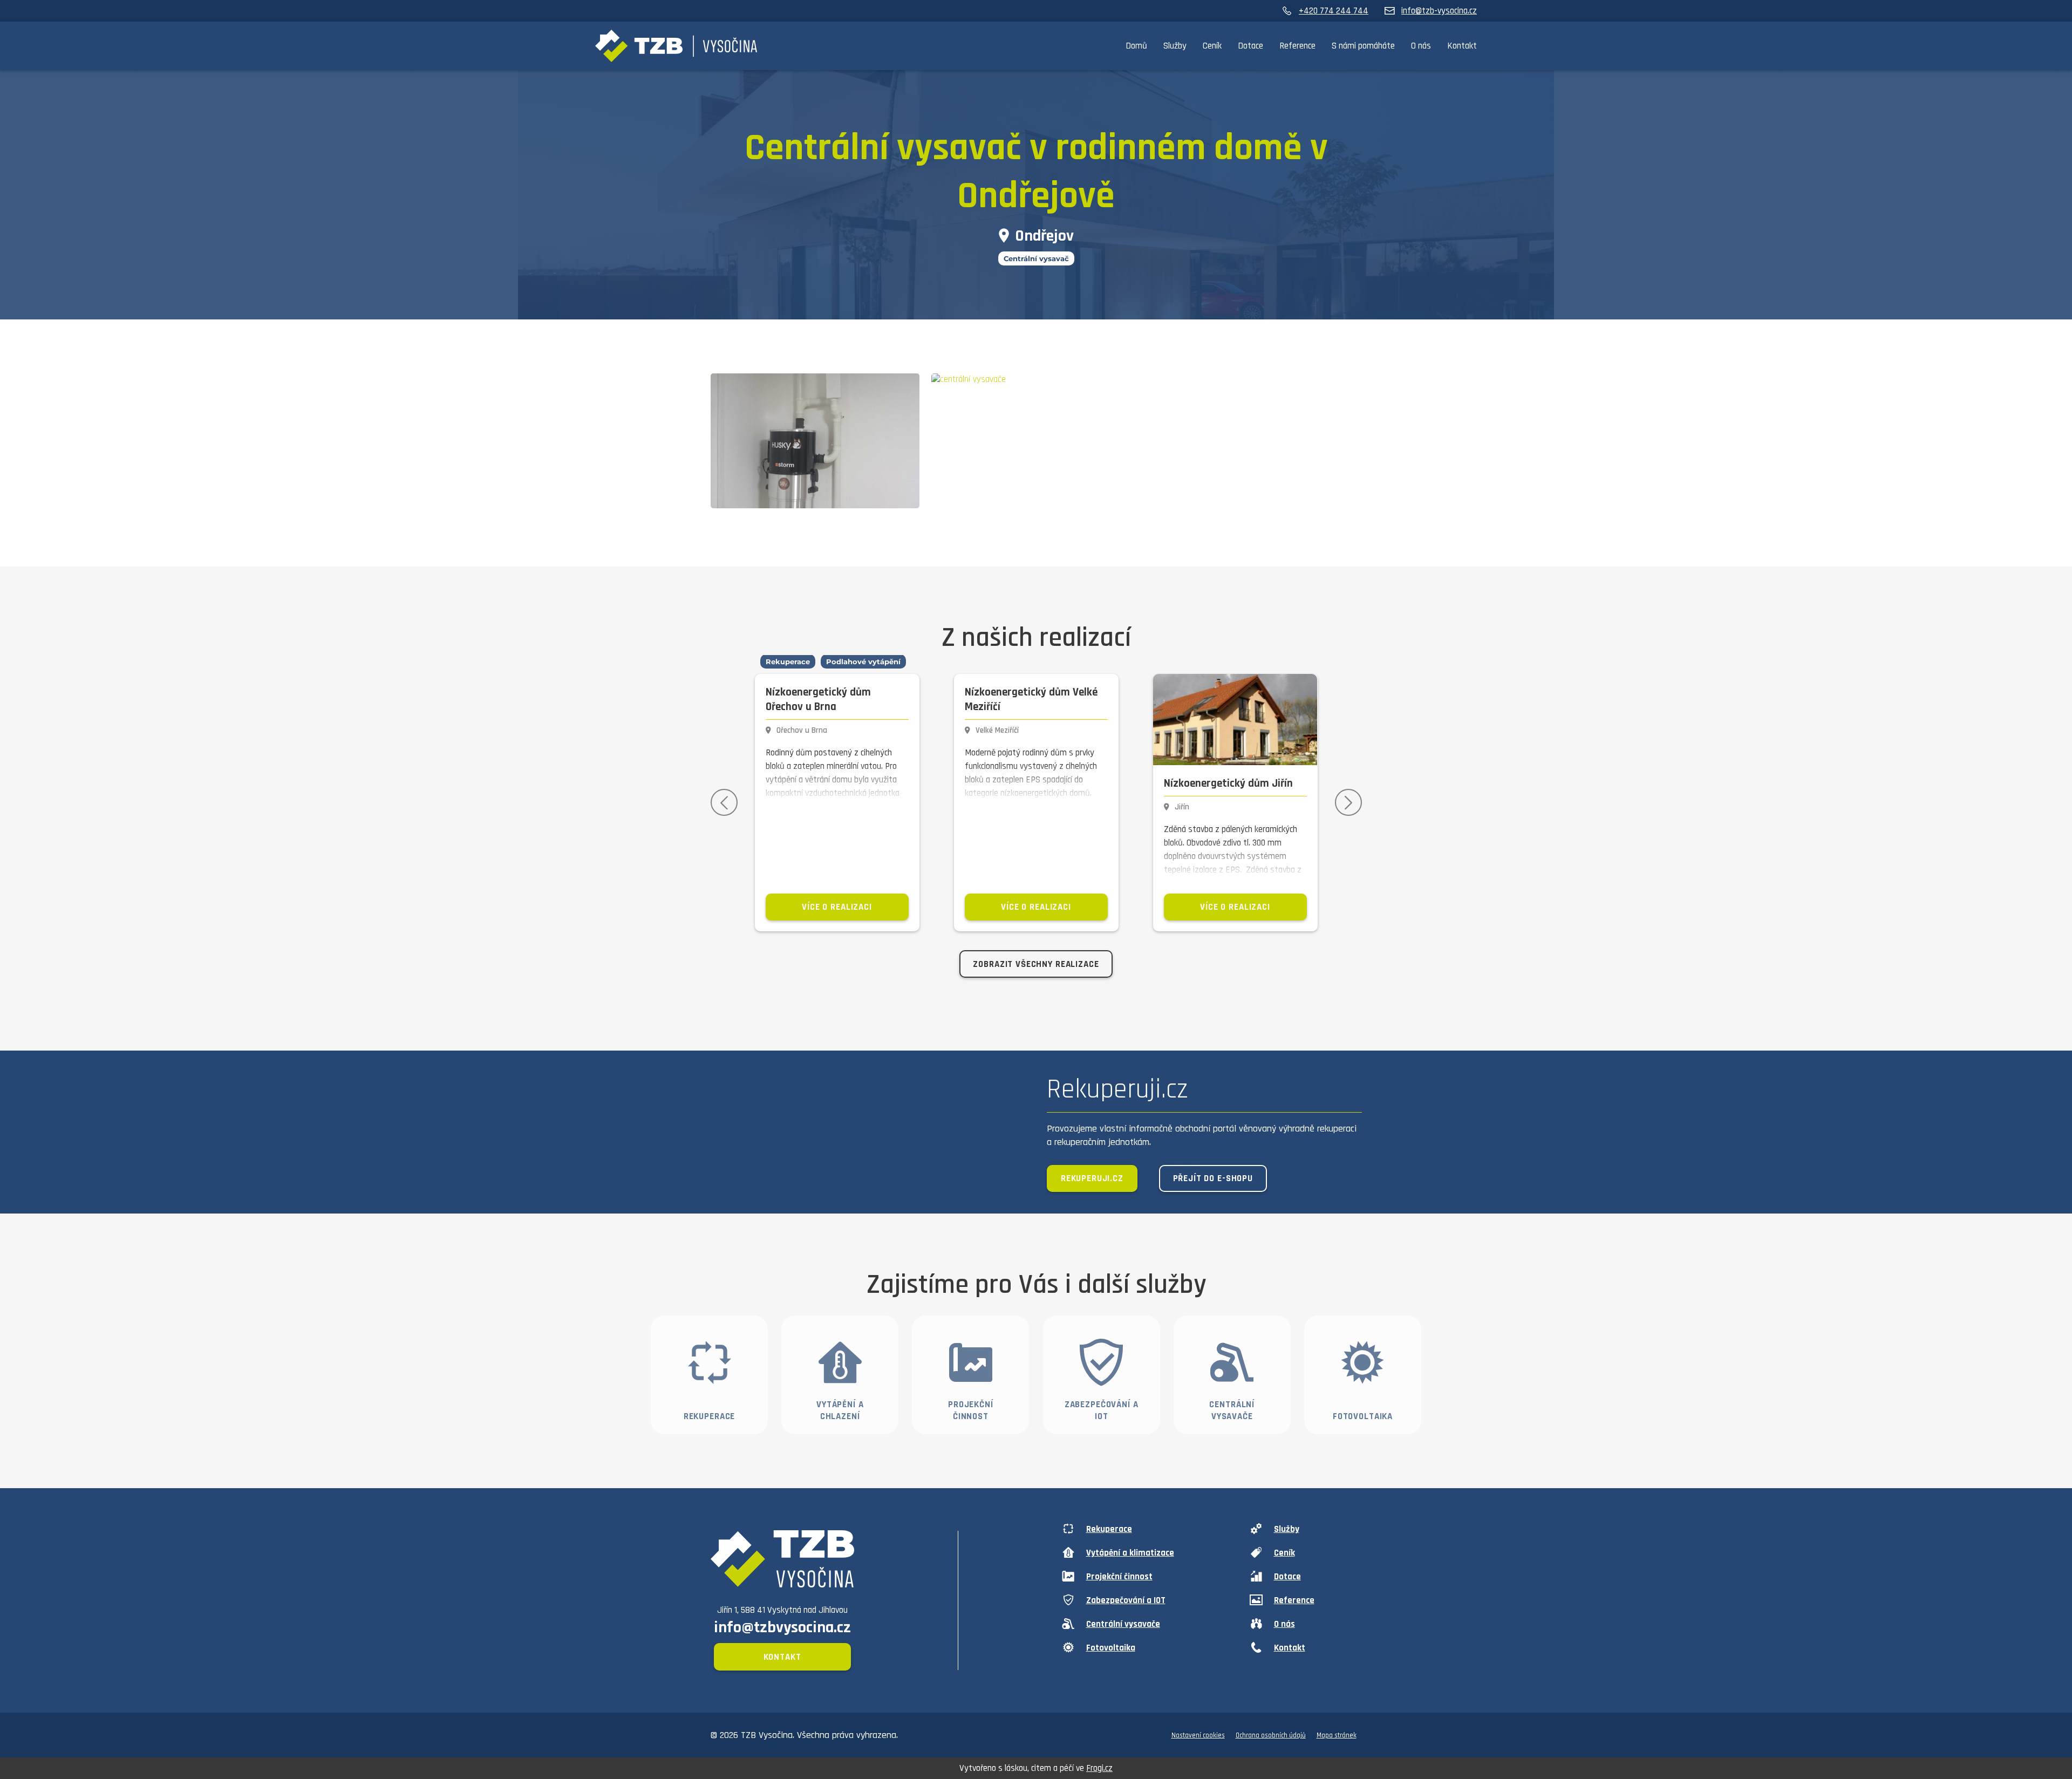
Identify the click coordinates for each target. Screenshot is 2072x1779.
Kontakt (1462, 46)
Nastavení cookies (1198, 1735)
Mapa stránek (1337, 1735)
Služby (1175, 46)
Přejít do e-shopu (1213, 1178)
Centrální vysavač (1036, 258)
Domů (1136, 46)
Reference (1297, 46)
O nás (1421, 46)
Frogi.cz (1099, 1768)
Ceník (1212, 46)
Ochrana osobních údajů (1271, 1735)
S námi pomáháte (1363, 46)
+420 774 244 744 (1334, 11)
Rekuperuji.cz (1092, 1178)
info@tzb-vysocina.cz (1439, 11)
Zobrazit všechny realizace (1036, 964)
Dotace (1250, 46)
